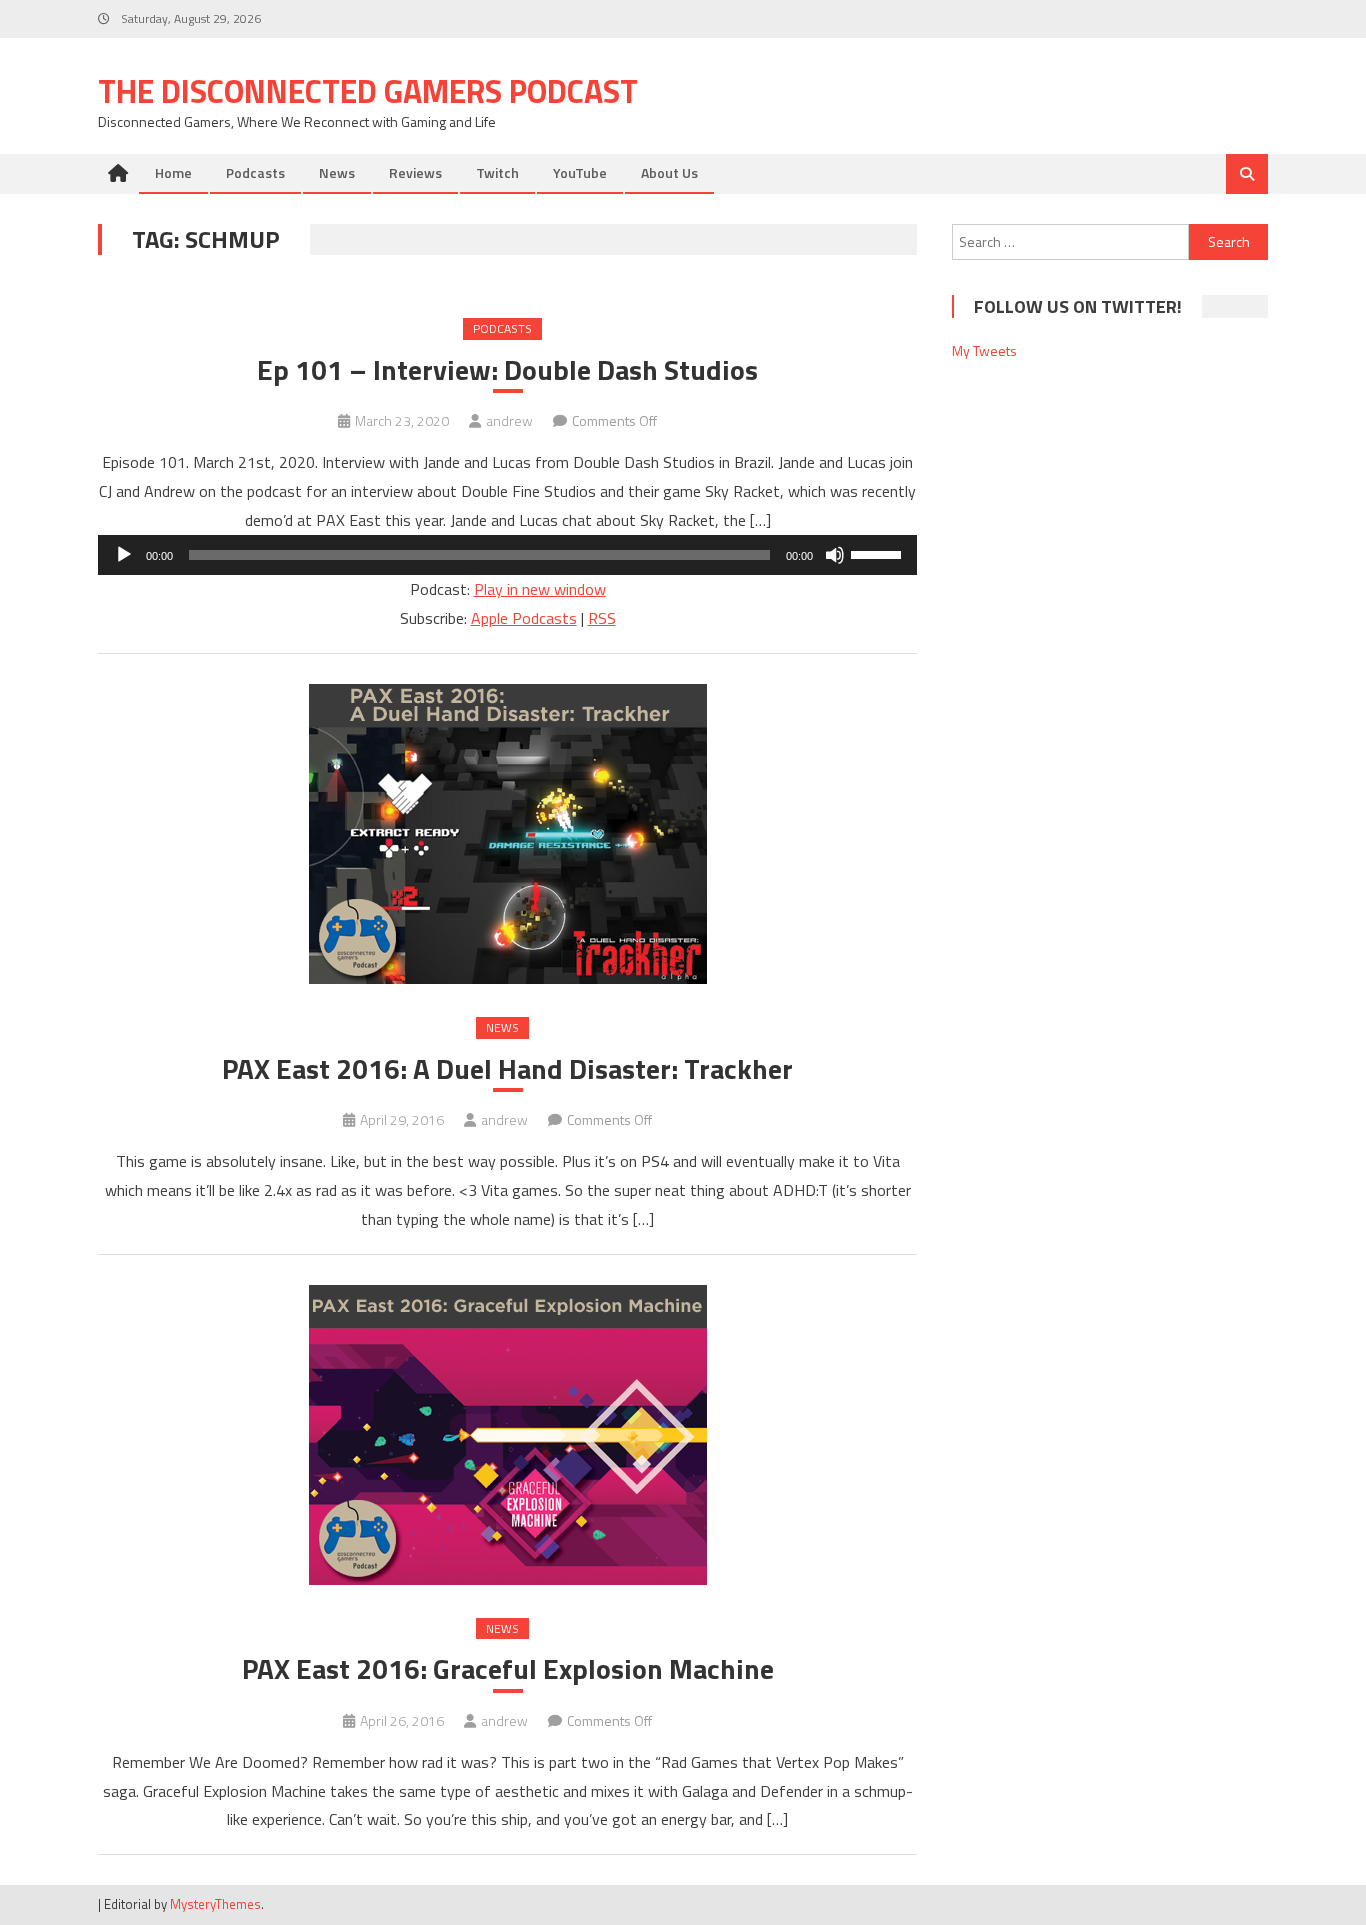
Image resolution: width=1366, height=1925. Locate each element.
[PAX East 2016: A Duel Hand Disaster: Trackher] (507, 834)
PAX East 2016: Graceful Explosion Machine (508, 1669)
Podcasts (255, 172)
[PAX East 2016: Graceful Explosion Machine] (507, 1435)
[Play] (124, 555)
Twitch (497, 172)
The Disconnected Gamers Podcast (368, 91)
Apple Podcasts (524, 618)
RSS (602, 618)
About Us (669, 172)
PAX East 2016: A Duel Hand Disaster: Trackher (507, 1069)
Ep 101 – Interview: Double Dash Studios (507, 370)
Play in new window (540, 589)
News (337, 172)
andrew (509, 420)
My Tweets (984, 350)
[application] (507, 555)
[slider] (879, 553)
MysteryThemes (215, 1904)
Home (173, 172)
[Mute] (835, 555)
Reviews (415, 172)
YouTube (580, 172)
